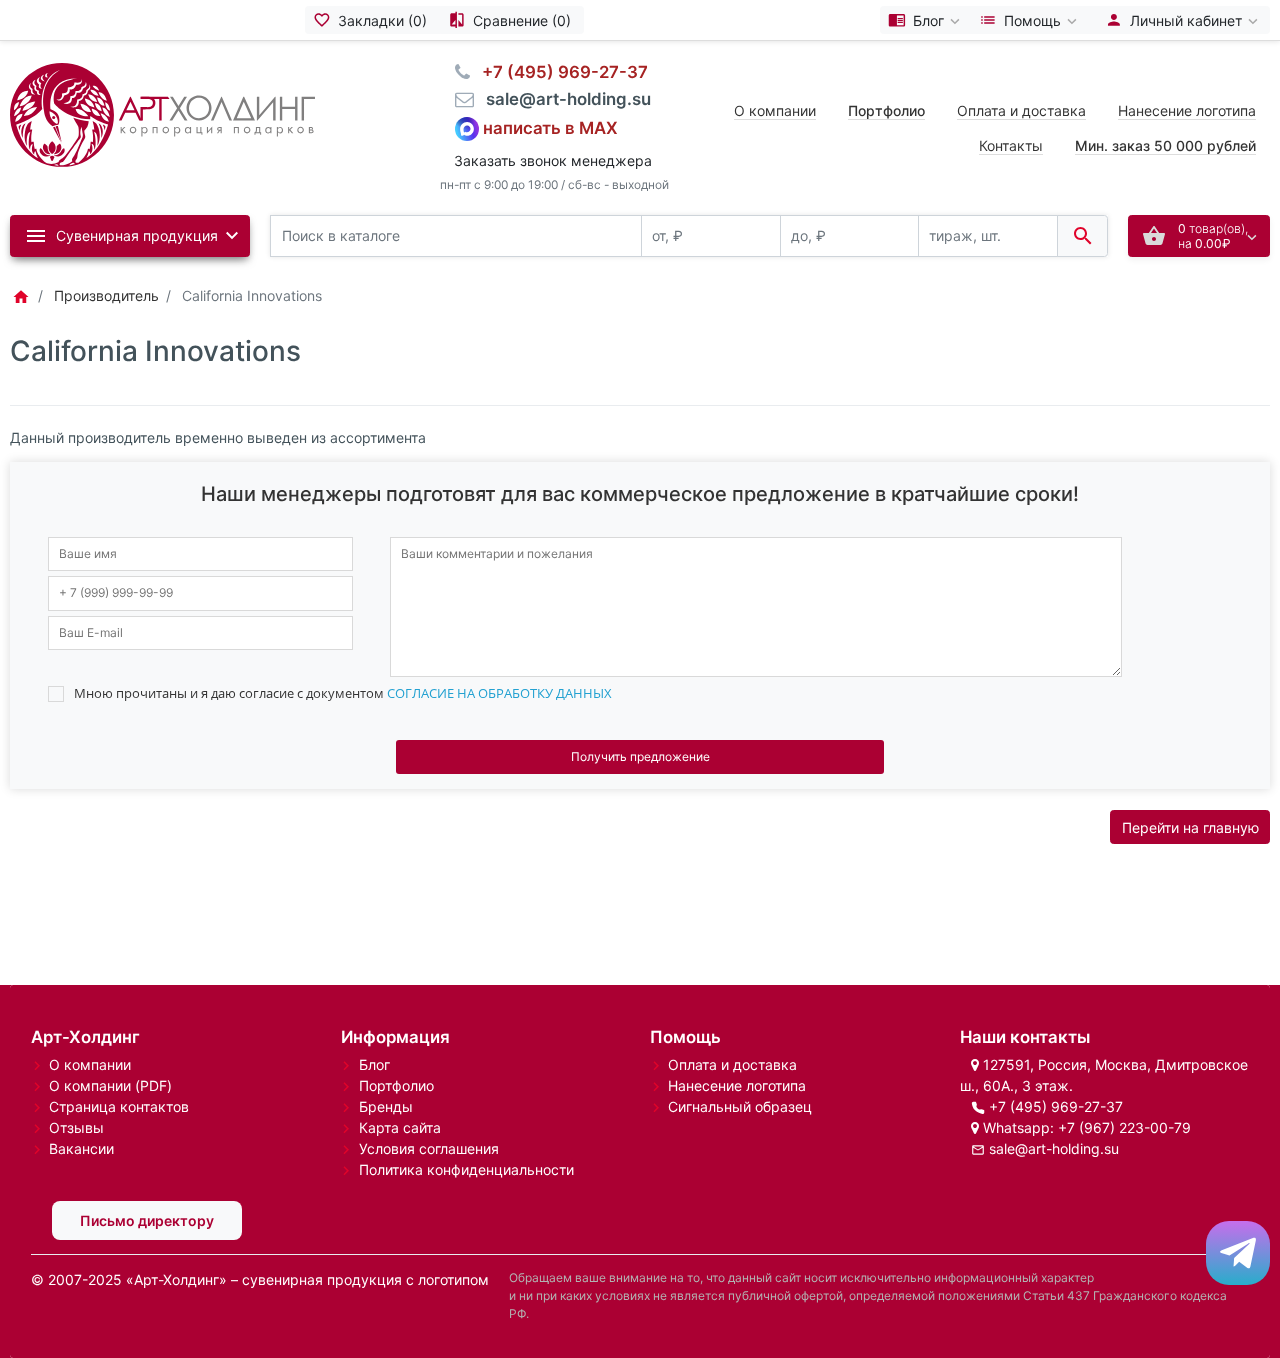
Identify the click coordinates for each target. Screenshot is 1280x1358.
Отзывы (76, 1127)
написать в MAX (550, 127)
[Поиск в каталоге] (1082, 236)
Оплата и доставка (1021, 110)
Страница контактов (119, 1106)
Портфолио (396, 1085)
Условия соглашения (429, 1148)
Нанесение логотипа (1187, 110)
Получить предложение (640, 756)
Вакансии (81, 1148)
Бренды (386, 1106)
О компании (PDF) (110, 1085)
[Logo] (162, 113)
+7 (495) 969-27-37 (1056, 1106)
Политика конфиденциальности (466, 1169)
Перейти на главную (1190, 827)
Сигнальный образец (740, 1106)
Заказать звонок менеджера (553, 160)
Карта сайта (400, 1127)
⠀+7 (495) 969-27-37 (559, 72)
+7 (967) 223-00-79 (1124, 1127)
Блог (374, 1064)
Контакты (1011, 145)
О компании (775, 110)
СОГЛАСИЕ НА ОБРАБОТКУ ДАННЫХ (499, 693)
